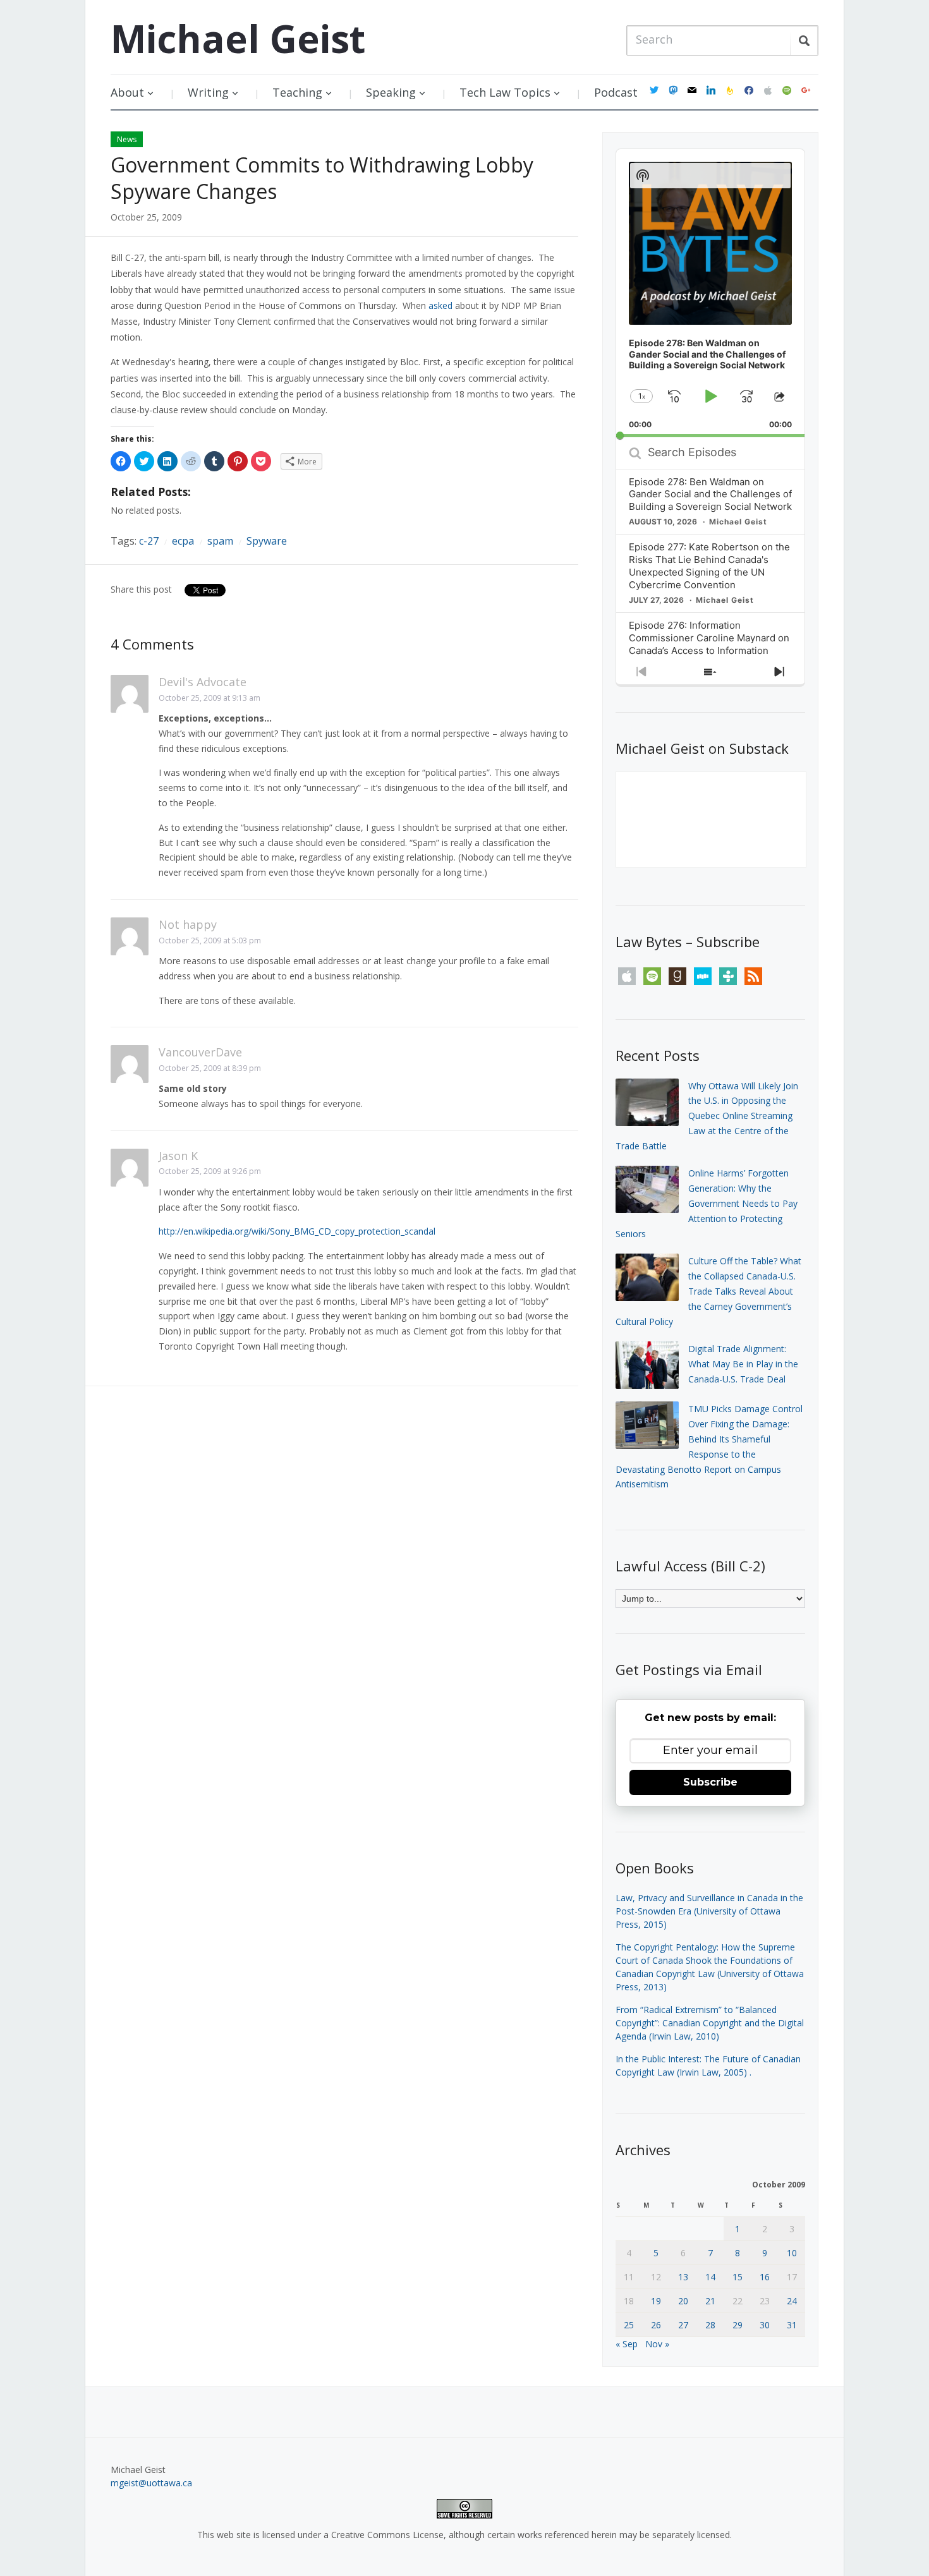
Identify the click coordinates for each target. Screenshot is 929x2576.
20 (683, 2301)
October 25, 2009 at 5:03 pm (210, 940)
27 (683, 2325)
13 (683, 2277)
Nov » (657, 2344)
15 (738, 2277)
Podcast (616, 92)
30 (765, 2325)
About (127, 92)
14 (710, 2277)
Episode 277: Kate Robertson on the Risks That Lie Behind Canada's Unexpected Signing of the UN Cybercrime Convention (709, 566)
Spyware (267, 541)
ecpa (183, 541)
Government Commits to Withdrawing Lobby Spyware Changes (322, 178)
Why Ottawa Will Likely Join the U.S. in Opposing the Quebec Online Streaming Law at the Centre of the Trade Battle (707, 1116)
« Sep (627, 2344)
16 (765, 2277)
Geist (238, 39)
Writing (208, 92)
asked (440, 305)
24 (792, 2301)
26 (656, 2325)
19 (656, 2301)
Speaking (391, 92)
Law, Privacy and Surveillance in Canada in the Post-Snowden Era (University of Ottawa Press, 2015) (709, 1911)
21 (710, 2301)
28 (710, 2325)
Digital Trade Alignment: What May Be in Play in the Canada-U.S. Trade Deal (743, 1364)
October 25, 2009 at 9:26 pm (210, 1171)
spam (220, 541)
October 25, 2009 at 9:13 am (209, 698)
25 (629, 2325)
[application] (710, 293)
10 (792, 2253)
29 (738, 2325)
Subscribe (710, 1782)
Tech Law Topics (505, 92)
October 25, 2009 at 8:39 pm (210, 1068)
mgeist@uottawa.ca (151, 2483)
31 (792, 2325)
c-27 (149, 541)
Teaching (297, 92)
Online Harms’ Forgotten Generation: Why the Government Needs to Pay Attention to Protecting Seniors (707, 1203)
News (127, 139)
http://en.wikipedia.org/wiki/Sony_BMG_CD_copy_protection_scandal (297, 1231)
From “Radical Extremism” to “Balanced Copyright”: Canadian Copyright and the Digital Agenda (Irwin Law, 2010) (710, 2023)
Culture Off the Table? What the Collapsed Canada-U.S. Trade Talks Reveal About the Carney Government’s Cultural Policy (708, 1291)
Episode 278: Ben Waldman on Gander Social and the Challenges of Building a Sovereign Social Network (710, 494)
